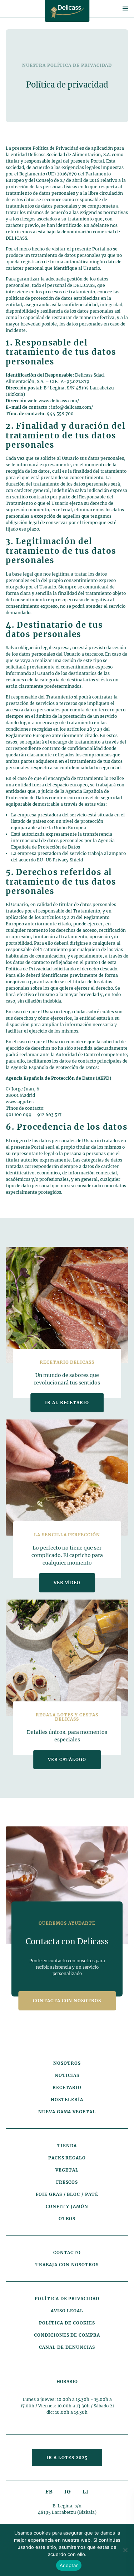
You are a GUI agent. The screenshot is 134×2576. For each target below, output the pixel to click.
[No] (125, 2550)
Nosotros (67, 2063)
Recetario (67, 2087)
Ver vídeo (67, 1583)
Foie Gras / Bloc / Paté (67, 2194)
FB (49, 2492)
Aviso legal (67, 2311)
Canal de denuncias (67, 2347)
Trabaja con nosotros (67, 2265)
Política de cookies (67, 2323)
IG (68, 2492)
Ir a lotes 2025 (67, 2458)
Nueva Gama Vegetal (67, 2112)
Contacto (67, 2252)
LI (86, 2492)
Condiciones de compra (67, 2335)
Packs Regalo (67, 2158)
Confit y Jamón (67, 2206)
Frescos (67, 2182)
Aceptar (69, 2565)
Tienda (67, 2146)
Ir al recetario (67, 1403)
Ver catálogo (67, 1759)
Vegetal (67, 2170)
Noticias (67, 2075)
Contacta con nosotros (67, 2001)
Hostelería (67, 2100)
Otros (67, 2219)
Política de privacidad (67, 2299)
